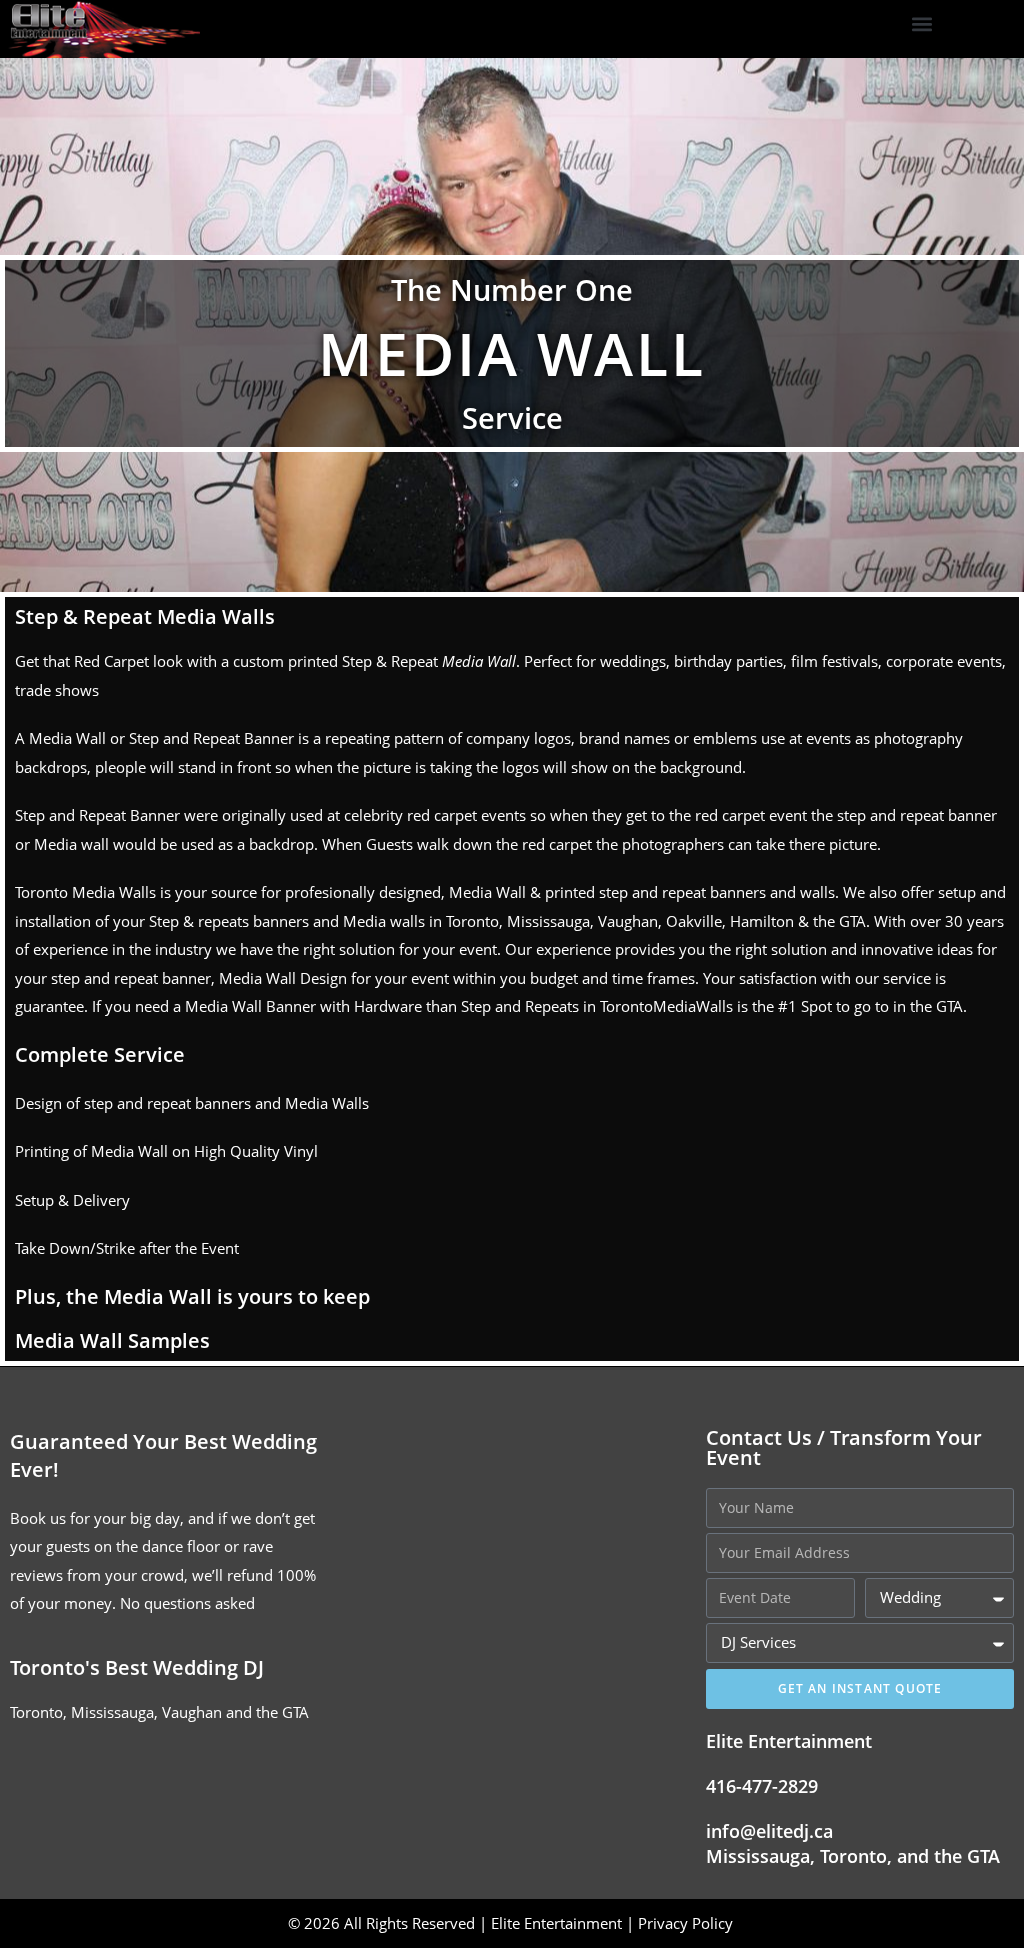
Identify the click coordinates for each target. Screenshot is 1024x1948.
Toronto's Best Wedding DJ (137, 1667)
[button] (921, 24)
